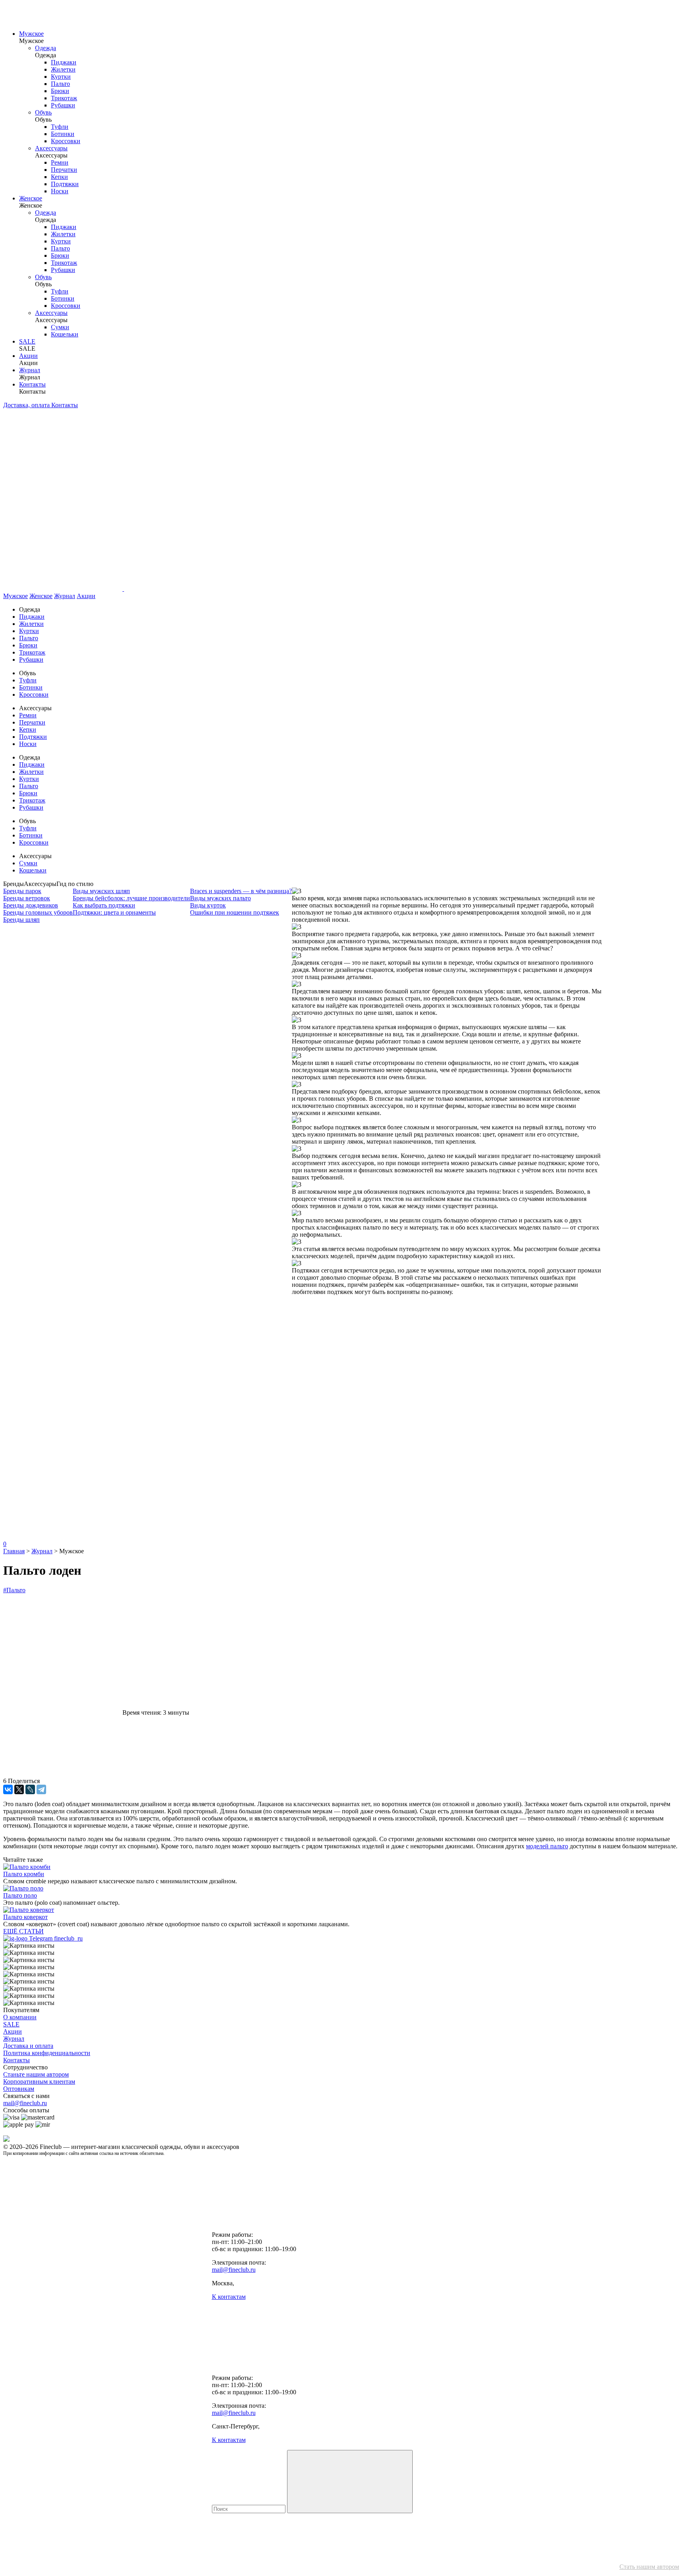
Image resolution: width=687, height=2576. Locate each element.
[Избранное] (63, 1414)
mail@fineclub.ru (25, 2103)
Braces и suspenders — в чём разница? (241, 891)
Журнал (30, 370)
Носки (60, 191)
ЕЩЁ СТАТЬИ (23, 1931)
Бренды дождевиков (31, 905)
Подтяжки (65, 184)
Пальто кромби (24, 1874)
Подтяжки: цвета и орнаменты (114, 912)
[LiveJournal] (30, 1789)
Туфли (60, 127)
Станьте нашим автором (36, 2074)
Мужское (31, 34)
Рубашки (63, 105)
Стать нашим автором (649, 2567)
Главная (14, 1551)
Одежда (46, 48)
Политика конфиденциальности (47, 2053)
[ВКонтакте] (8, 1789)
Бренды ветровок (27, 898)
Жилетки (63, 69)
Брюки (60, 91)
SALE (27, 341)
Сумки (60, 327)
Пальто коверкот (25, 1917)
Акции (28, 356)
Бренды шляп (21, 920)
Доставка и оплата (28, 2046)
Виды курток (208, 905)
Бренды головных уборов (38, 912)
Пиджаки (64, 62)
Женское (31, 198)
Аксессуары (51, 148)
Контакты (32, 384)
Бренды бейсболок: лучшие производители (131, 898)
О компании (20, 2017)
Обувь (43, 112)
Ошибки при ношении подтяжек (235, 912)
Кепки (59, 177)
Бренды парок (22, 891)
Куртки (61, 77)
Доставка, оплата (27, 405)
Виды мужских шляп (101, 891)
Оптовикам (19, 2089)
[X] (19, 1789)
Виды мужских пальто (220, 898)
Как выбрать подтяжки (104, 905)
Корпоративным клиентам (39, 2082)
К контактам (229, 2297)
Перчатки (64, 170)
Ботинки (63, 134)
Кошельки (65, 334)
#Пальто (14, 1590)
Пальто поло (20, 1895)
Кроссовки (66, 141)
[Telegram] (41, 1789)
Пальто (60, 84)
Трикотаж (64, 98)
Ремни (60, 162)
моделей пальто (547, 1846)
